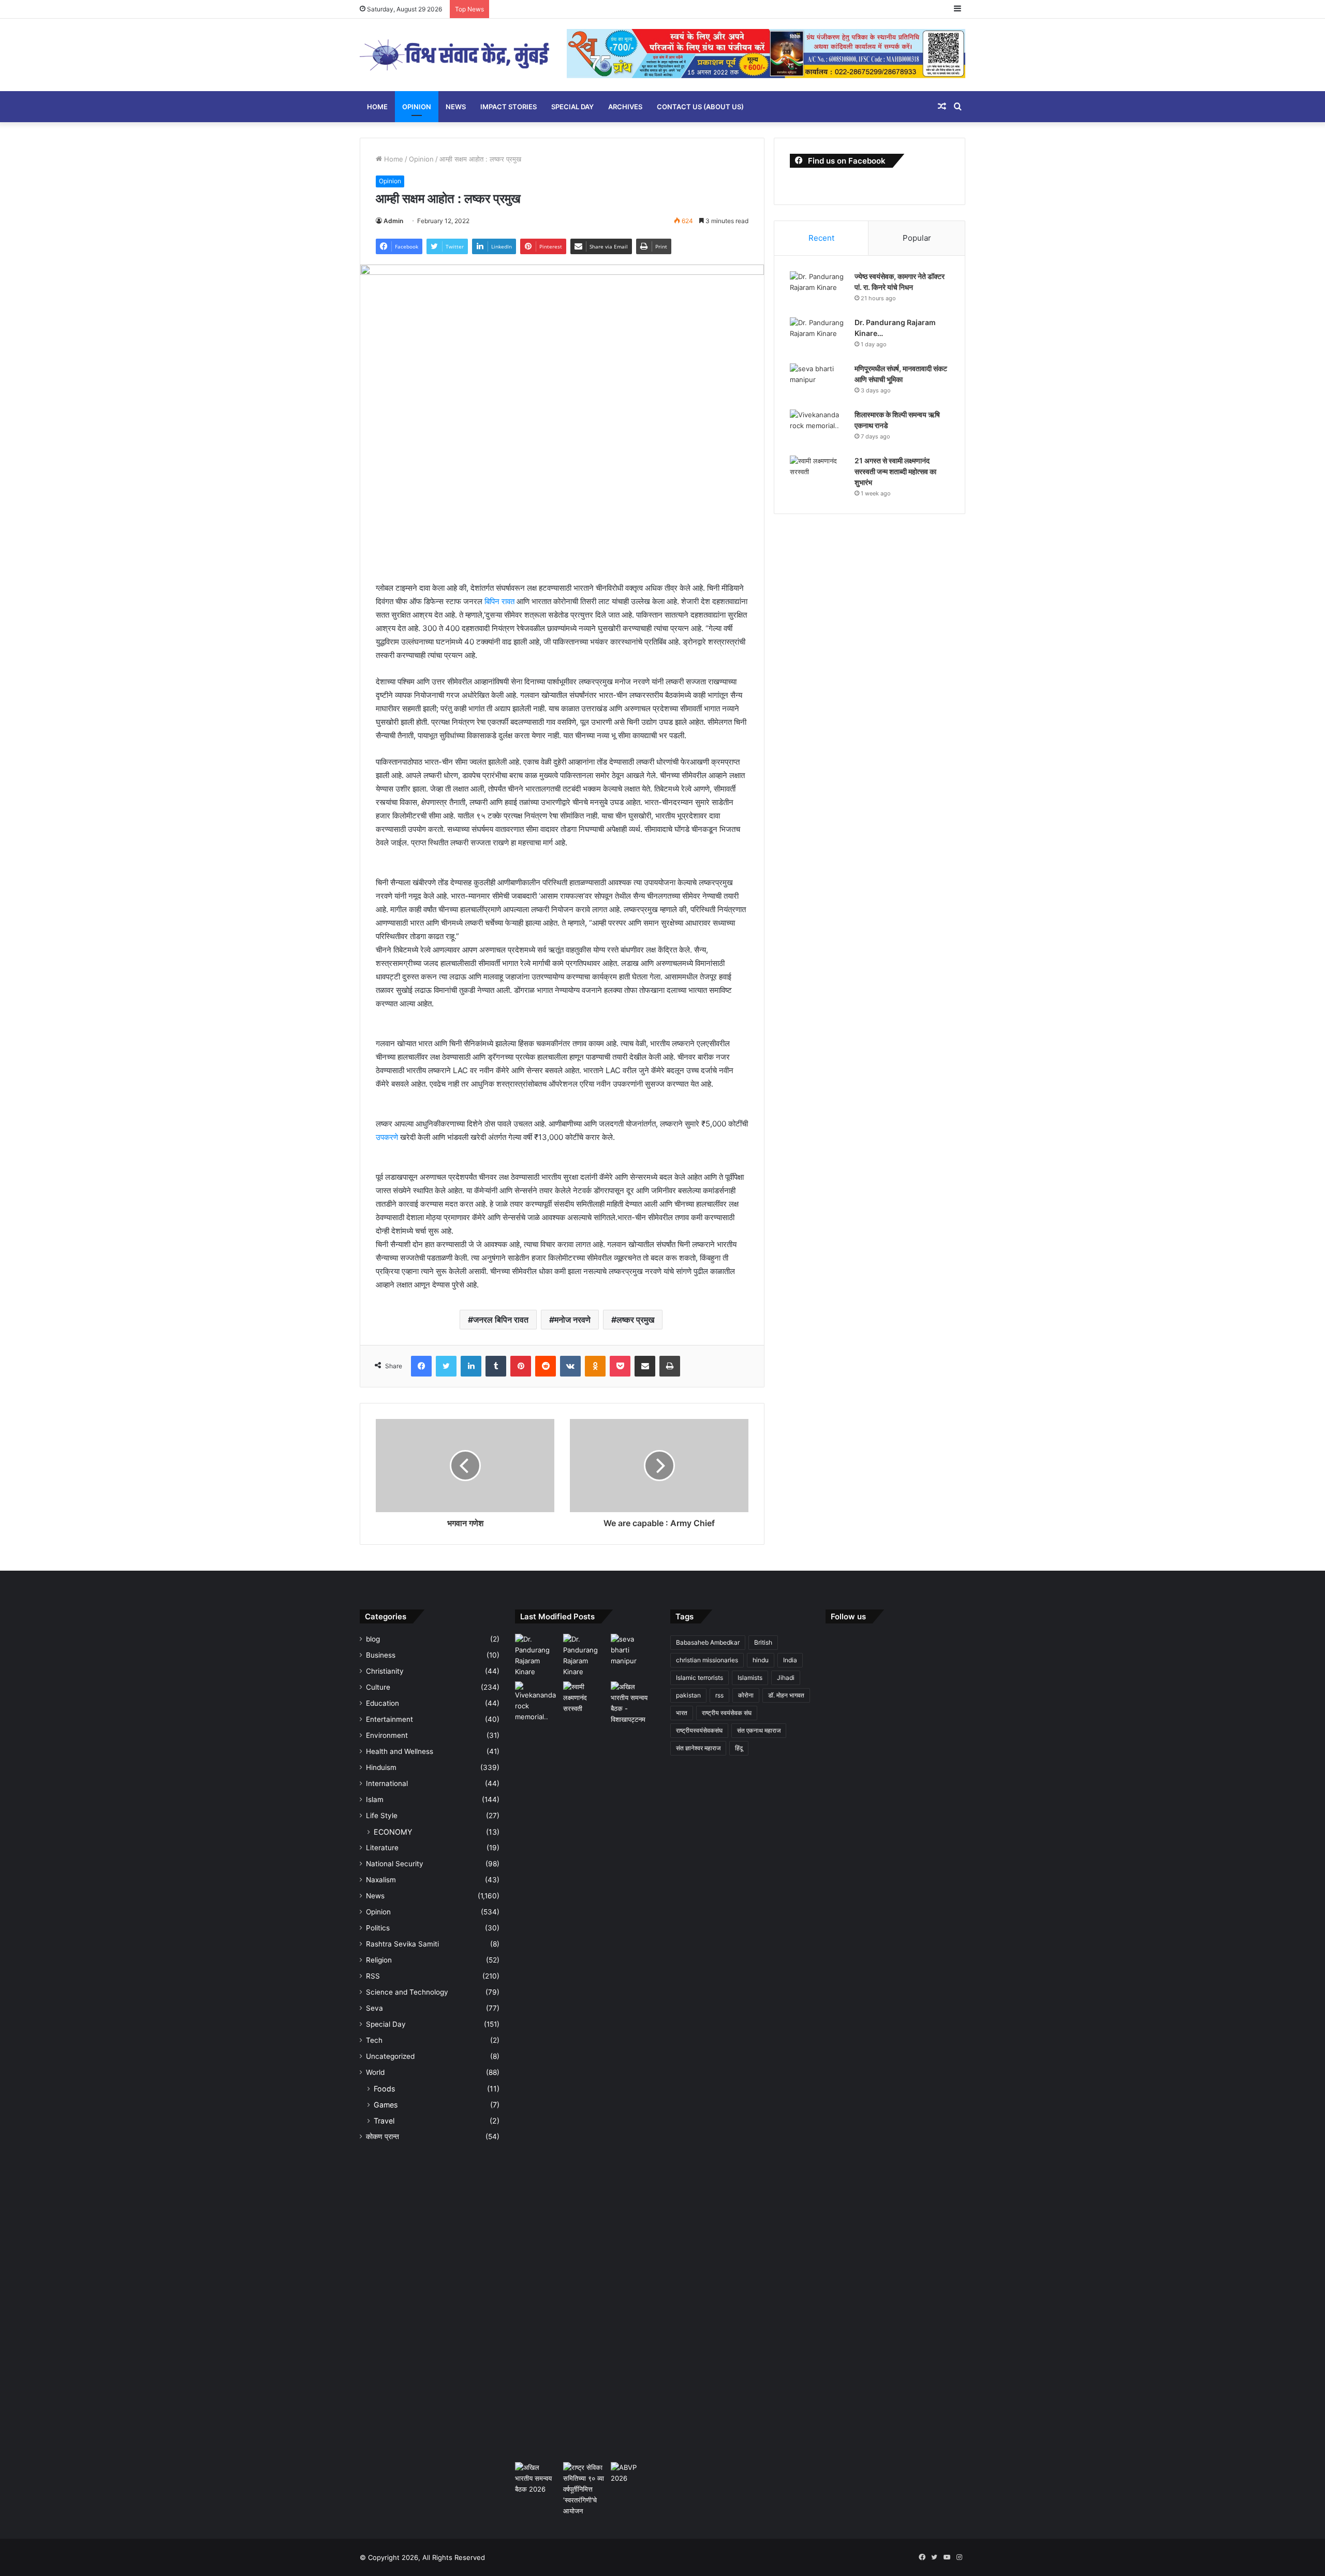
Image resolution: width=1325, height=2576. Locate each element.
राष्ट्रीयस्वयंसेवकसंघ (699, 1730)
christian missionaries (707, 1660)
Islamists (750, 1678)
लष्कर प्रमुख (635, 1320)
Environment (387, 1735)
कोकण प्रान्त (382, 2136)
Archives (625, 107)
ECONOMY (393, 1832)
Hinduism (381, 1767)
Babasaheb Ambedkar (708, 1642)
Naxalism (381, 1880)
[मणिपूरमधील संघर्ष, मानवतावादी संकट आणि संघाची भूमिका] (818, 383)
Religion (379, 1960)
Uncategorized (390, 2056)
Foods (384, 2089)
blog (373, 1639)
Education (382, 1703)
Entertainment (389, 1719)
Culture (378, 1687)
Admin (393, 221)
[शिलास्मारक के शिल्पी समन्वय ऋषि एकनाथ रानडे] (818, 429)
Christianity (385, 1671)
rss (719, 1695)
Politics (378, 1928)
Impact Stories (509, 107)
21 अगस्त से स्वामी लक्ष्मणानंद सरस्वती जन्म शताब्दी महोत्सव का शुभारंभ (895, 471)
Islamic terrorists (700, 1678)
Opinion (417, 107)
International (387, 1783)
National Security (395, 1864)
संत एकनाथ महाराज (759, 1730)
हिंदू (739, 1748)
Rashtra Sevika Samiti (402, 1944)
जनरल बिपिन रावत (501, 1320)
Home (377, 107)
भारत (682, 1713)
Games (386, 2105)
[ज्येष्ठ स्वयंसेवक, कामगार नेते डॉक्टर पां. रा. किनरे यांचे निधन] (818, 291)
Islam (375, 1799)
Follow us (848, 1616)
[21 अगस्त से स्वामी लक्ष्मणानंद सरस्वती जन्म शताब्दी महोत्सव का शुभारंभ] (818, 475)
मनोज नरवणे (572, 1320)
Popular (917, 238)
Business (381, 1655)
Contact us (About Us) (700, 107)
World (375, 2072)
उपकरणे (387, 1137)
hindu (761, 1660)
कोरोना (746, 1695)
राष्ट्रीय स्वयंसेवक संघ (727, 1713)
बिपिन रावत (500, 601)
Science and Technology (407, 1992)
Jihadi (786, 1678)
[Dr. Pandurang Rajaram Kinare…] (818, 337)
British (763, 1642)
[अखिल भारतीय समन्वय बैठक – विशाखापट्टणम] (633, 1703)
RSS (373, 1976)
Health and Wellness (400, 1751)
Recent (821, 238)
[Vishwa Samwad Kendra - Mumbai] (455, 55)
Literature (382, 1848)
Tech (374, 2040)
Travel (384, 2121)
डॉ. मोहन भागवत (786, 1695)
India (790, 1660)
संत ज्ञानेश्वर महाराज (698, 1748)
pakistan (688, 1695)
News (456, 107)
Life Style (382, 1816)
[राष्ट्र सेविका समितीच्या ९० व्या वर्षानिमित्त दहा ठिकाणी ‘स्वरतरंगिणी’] (585, 2489)
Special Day (572, 107)
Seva (374, 2008)
